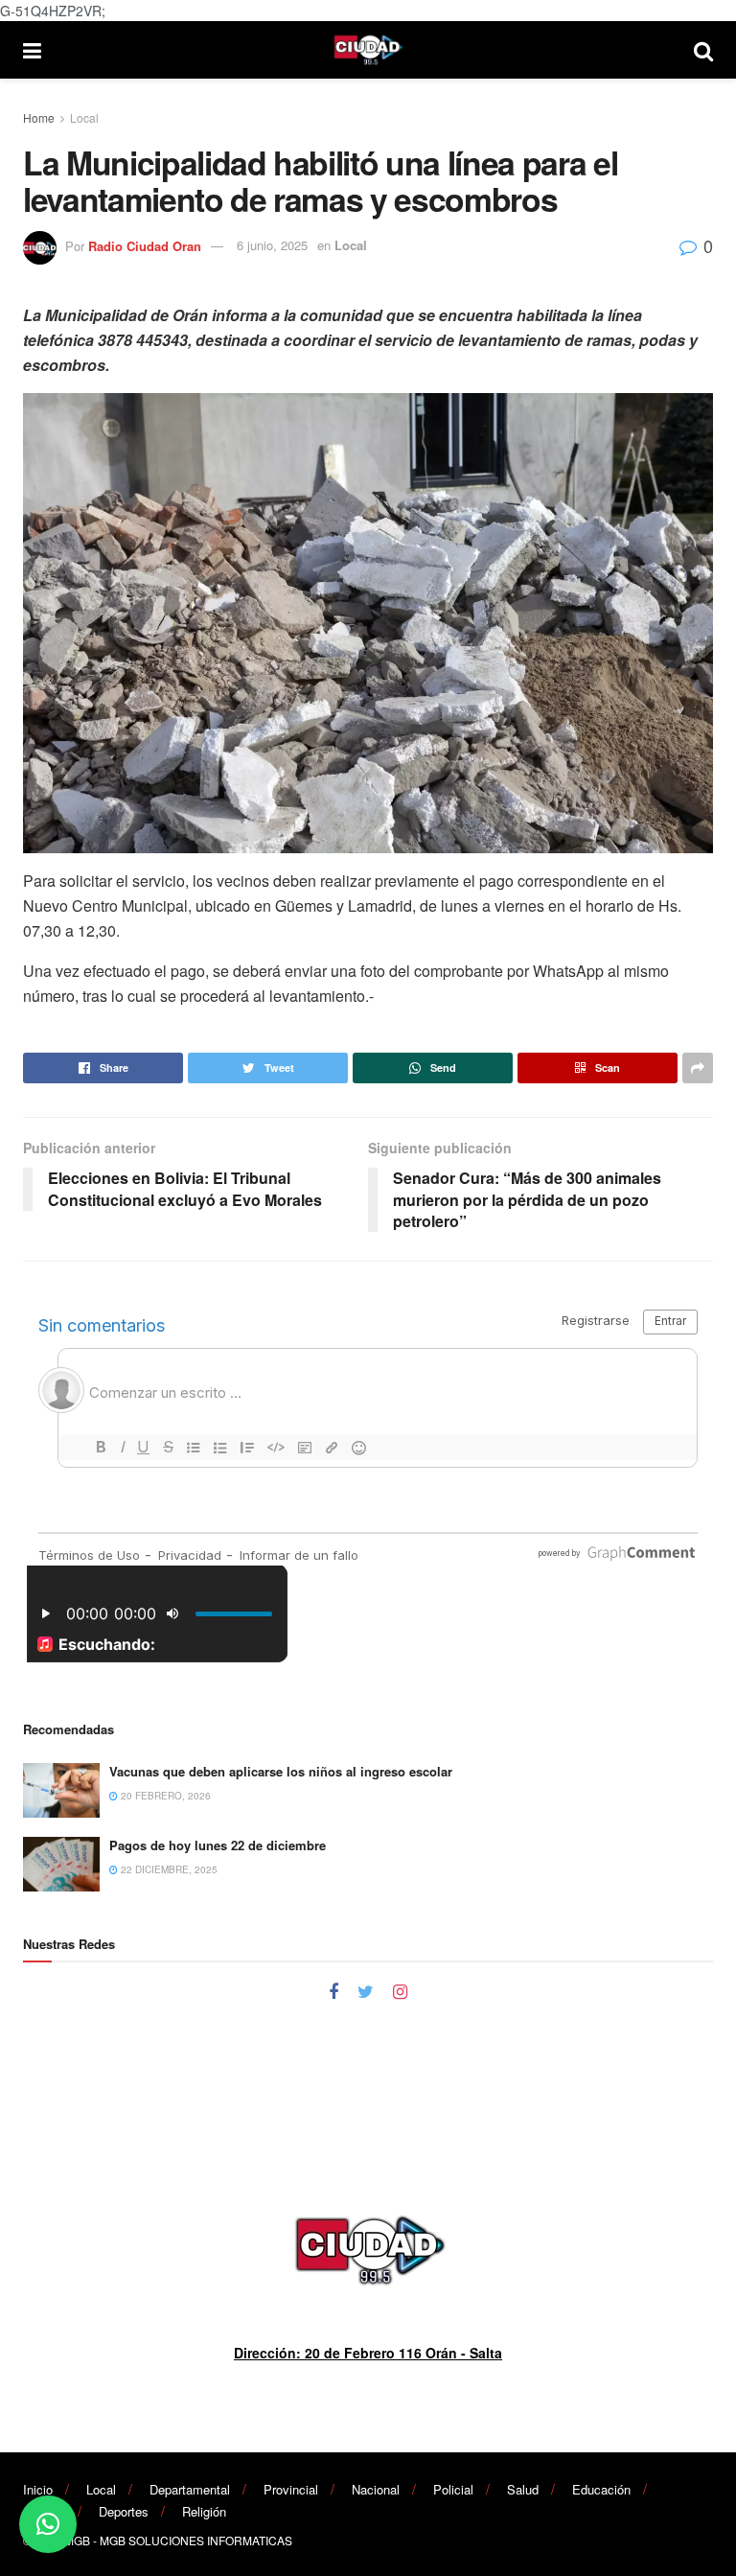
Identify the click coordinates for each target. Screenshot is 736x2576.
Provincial (291, 2489)
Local (84, 117)
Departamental (190, 2489)
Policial (453, 2489)
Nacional (376, 2489)
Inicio (38, 2489)
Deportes (124, 2511)
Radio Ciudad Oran (145, 245)
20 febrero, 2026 (164, 1796)
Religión (204, 2511)
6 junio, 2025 (272, 245)
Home (39, 117)
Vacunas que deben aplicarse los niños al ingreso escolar (281, 1771)
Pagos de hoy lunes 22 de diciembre (218, 1845)
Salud (523, 2489)
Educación (601, 2489)
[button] (48, 2524)
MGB (77, 2540)
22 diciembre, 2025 (168, 1869)
